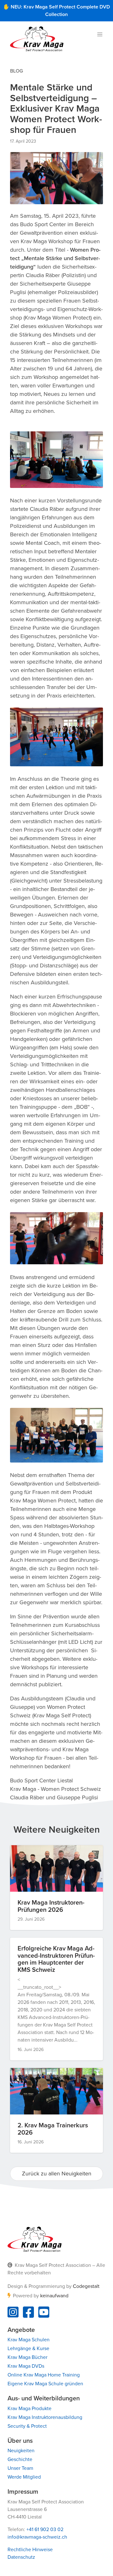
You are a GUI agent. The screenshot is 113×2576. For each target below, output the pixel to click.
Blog (16, 71)
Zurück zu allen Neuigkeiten (57, 2174)
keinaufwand (54, 2296)
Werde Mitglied (24, 2477)
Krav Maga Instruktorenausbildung (45, 2417)
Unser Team (20, 2468)
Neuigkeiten (21, 2451)
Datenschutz (21, 2557)
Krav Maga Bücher (27, 2357)
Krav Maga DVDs (26, 2366)
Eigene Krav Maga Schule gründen (45, 2384)
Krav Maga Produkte (30, 2409)
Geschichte (20, 2459)
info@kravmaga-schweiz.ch (37, 2537)
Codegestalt (86, 2286)
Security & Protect (27, 2426)
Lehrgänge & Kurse (28, 2349)
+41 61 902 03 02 (45, 2530)
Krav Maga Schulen (29, 2340)
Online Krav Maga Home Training (44, 2375)
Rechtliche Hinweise (30, 2550)
